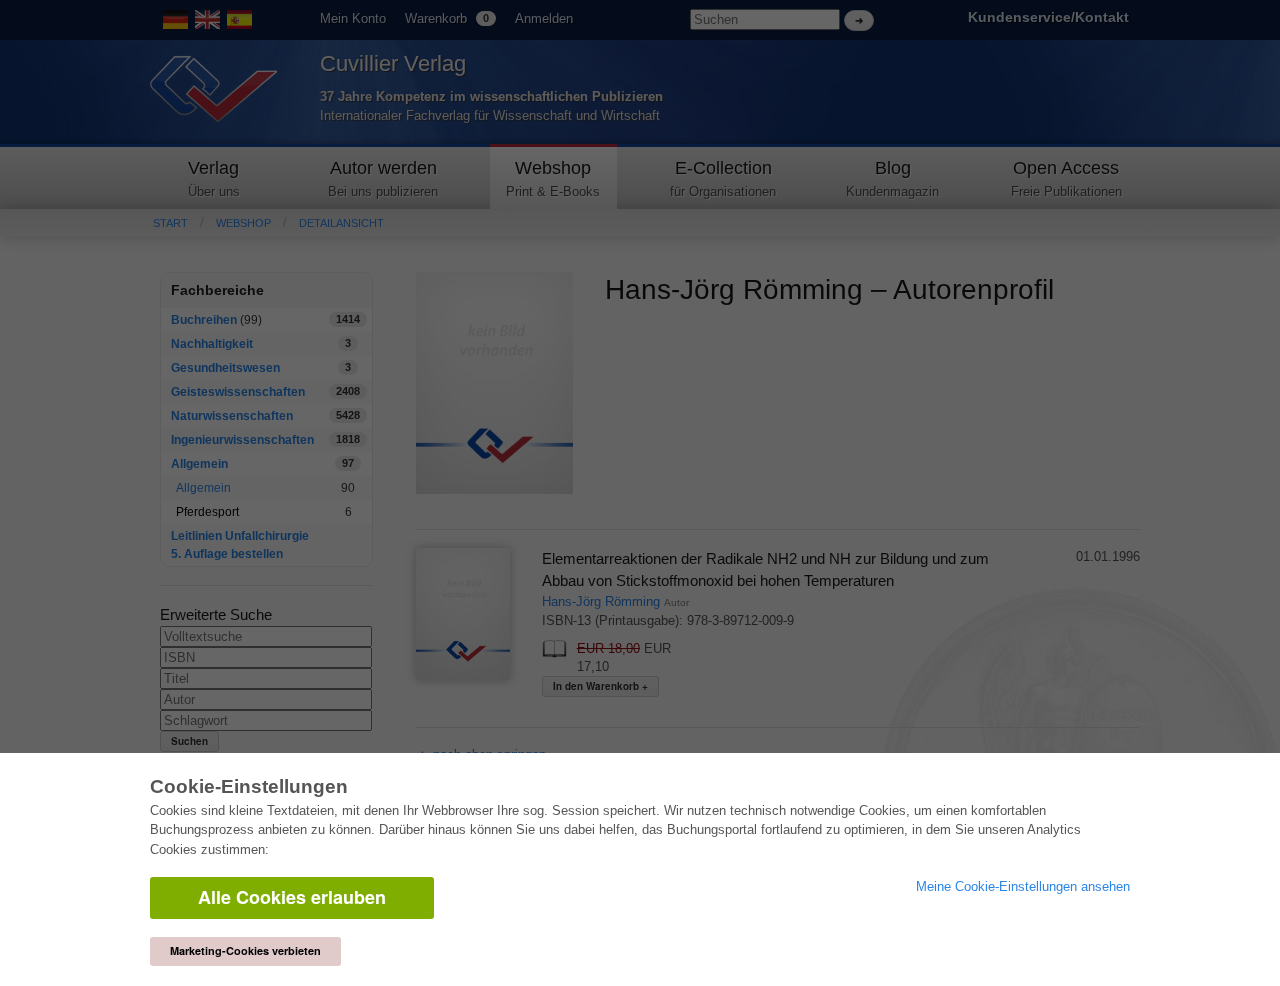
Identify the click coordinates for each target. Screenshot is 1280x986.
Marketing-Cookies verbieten (245, 950)
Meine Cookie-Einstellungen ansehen (1023, 886)
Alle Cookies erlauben (292, 897)
